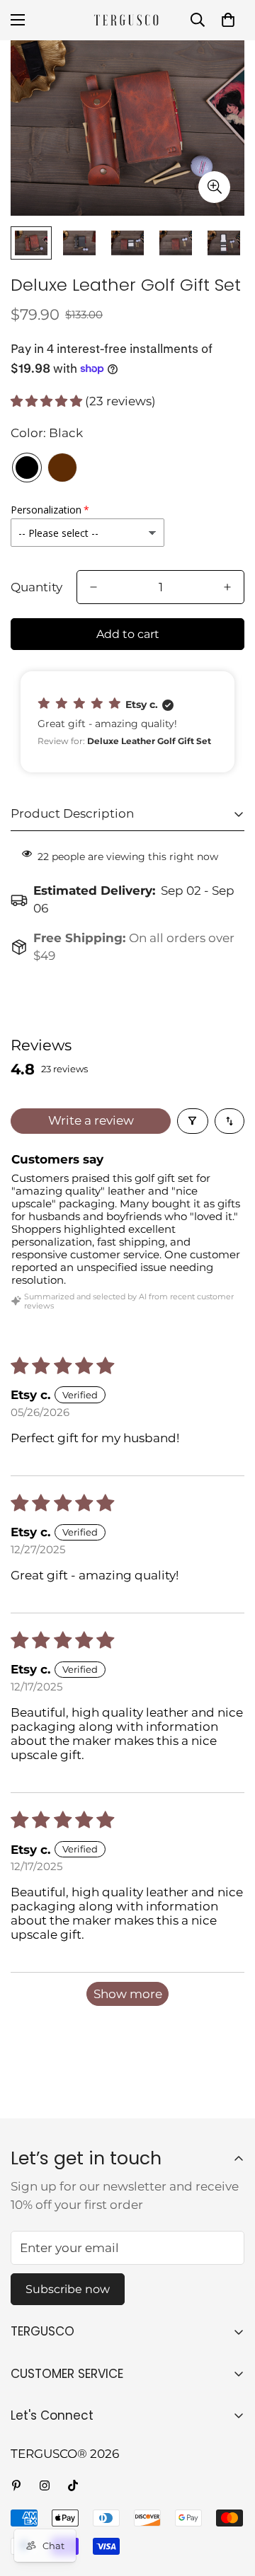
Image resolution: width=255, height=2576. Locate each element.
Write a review (91, 1120)
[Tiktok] (73, 2485)
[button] (228, 20)
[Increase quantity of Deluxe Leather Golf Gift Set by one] (227, 587)
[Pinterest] (16, 2485)
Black (27, 468)
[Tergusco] (127, 20)
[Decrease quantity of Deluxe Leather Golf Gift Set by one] (93, 587)
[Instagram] (45, 2485)
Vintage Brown (62, 468)
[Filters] (193, 1121)
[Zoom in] (214, 187)
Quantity (36, 587)
